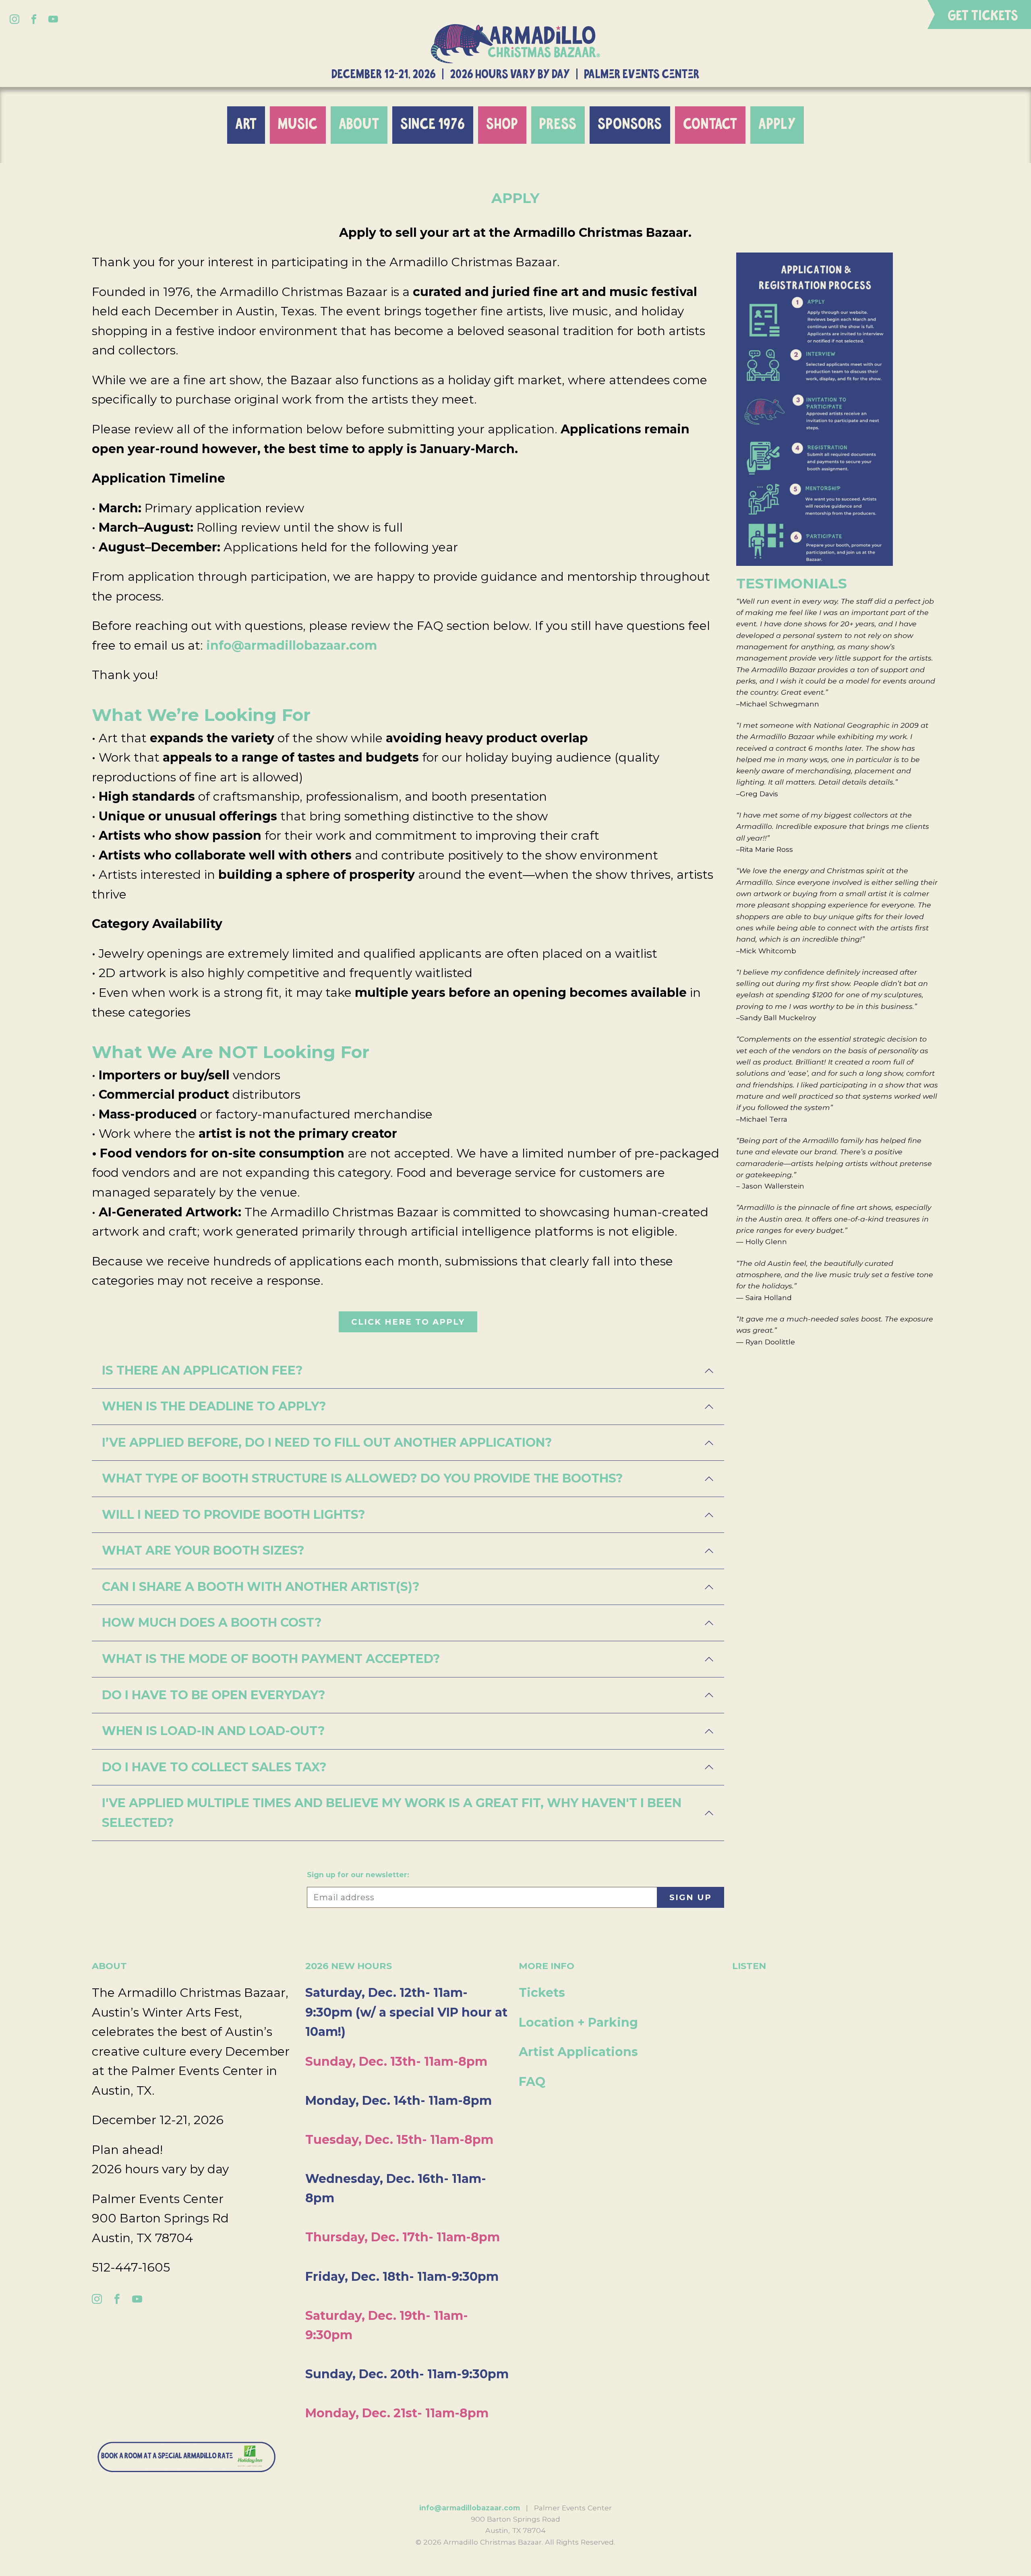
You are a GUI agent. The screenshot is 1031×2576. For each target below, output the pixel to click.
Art (246, 125)
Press (558, 125)
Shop (502, 125)
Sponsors (630, 125)
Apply (777, 125)
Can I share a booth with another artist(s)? (261, 1587)
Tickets (542, 1993)
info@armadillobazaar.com (292, 645)
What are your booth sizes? (203, 1550)
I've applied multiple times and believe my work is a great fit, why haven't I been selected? (392, 1813)
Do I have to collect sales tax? (214, 1767)
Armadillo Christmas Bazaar (515, 44)
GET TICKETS (983, 16)
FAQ (532, 2082)
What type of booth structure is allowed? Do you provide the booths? (362, 1478)
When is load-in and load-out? (213, 1731)
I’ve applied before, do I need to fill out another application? (327, 1442)
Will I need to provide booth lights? (234, 1515)
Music (298, 125)
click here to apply (408, 1322)
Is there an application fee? (202, 1370)
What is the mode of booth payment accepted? (271, 1659)
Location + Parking (578, 2022)
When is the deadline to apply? (214, 1406)
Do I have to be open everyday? (214, 1695)
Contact (710, 125)
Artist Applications (578, 2052)
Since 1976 (433, 125)
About (359, 125)
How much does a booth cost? (212, 1622)
